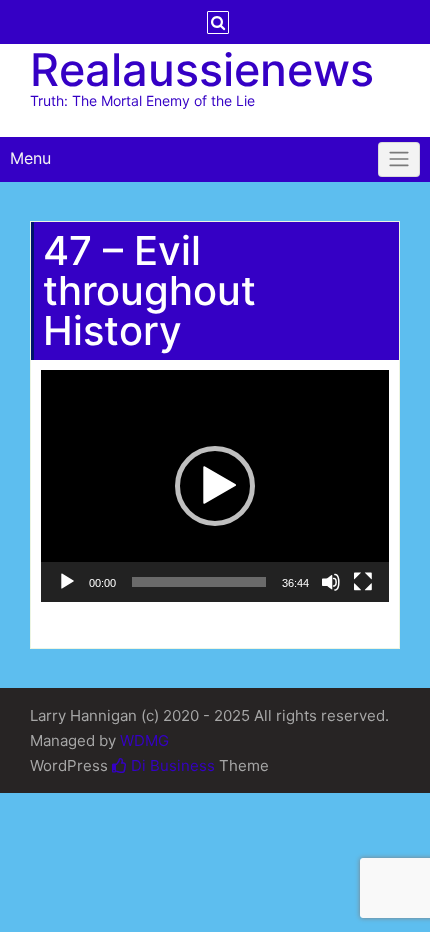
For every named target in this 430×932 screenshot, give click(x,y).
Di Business (171, 765)
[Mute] (331, 582)
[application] (215, 486)
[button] (215, 486)
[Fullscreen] (363, 582)
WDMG (144, 740)
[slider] (199, 582)
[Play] (67, 582)
